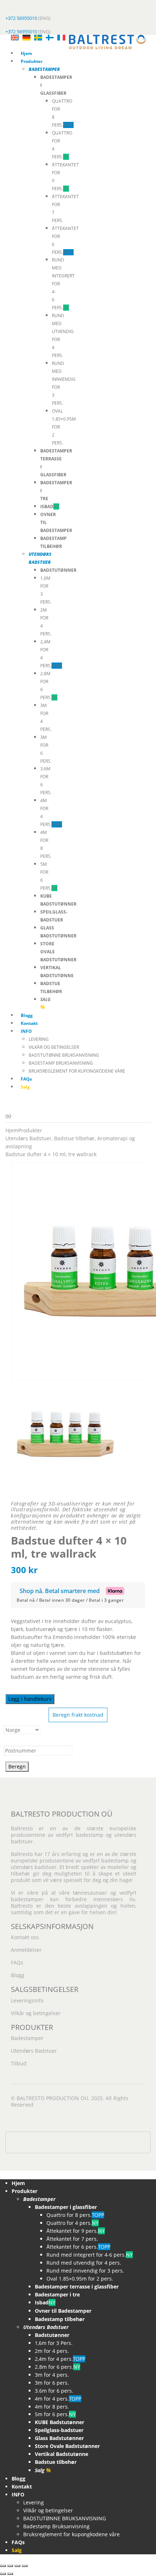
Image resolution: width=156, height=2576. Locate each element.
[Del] (17, 2566)
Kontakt (29, 1023)
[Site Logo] (107, 41)
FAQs (26, 1079)
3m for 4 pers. (52, 2375)
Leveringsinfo (27, 2000)
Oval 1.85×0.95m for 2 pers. (80, 2279)
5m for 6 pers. (55, 2414)
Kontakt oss (25, 1937)
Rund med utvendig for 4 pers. (84, 2263)
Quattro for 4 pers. (73, 2223)
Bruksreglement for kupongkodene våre (77, 1071)
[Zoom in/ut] (3, 2566)
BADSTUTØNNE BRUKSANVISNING (64, 1055)
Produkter (32, 61)
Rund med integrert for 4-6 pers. (90, 2255)
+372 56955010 (21, 18)
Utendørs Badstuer (34, 2051)
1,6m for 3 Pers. (54, 2343)
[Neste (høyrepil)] (10, 2574)
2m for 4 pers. (52, 2351)
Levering (39, 1039)
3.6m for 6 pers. (54, 2391)
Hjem (26, 53)
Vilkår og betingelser (54, 1047)
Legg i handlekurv (30, 1699)
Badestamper (27, 2038)
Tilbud (19, 2063)
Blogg (27, 1015)
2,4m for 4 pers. (60, 2359)
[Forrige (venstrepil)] (3, 2574)
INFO (26, 1031)
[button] (4, 2174)
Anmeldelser (26, 1950)
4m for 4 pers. (58, 2399)
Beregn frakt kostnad (78, 1715)
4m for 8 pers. (52, 2407)
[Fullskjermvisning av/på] (10, 2566)
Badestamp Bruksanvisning (61, 1063)
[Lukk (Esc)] (25, 2566)
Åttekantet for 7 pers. (72, 2239)
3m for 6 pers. (52, 2383)
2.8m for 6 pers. (58, 2367)
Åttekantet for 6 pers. (78, 2247)
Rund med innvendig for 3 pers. (85, 2271)
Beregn (17, 1766)
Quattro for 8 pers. (75, 2215)
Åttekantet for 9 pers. (76, 2231)
